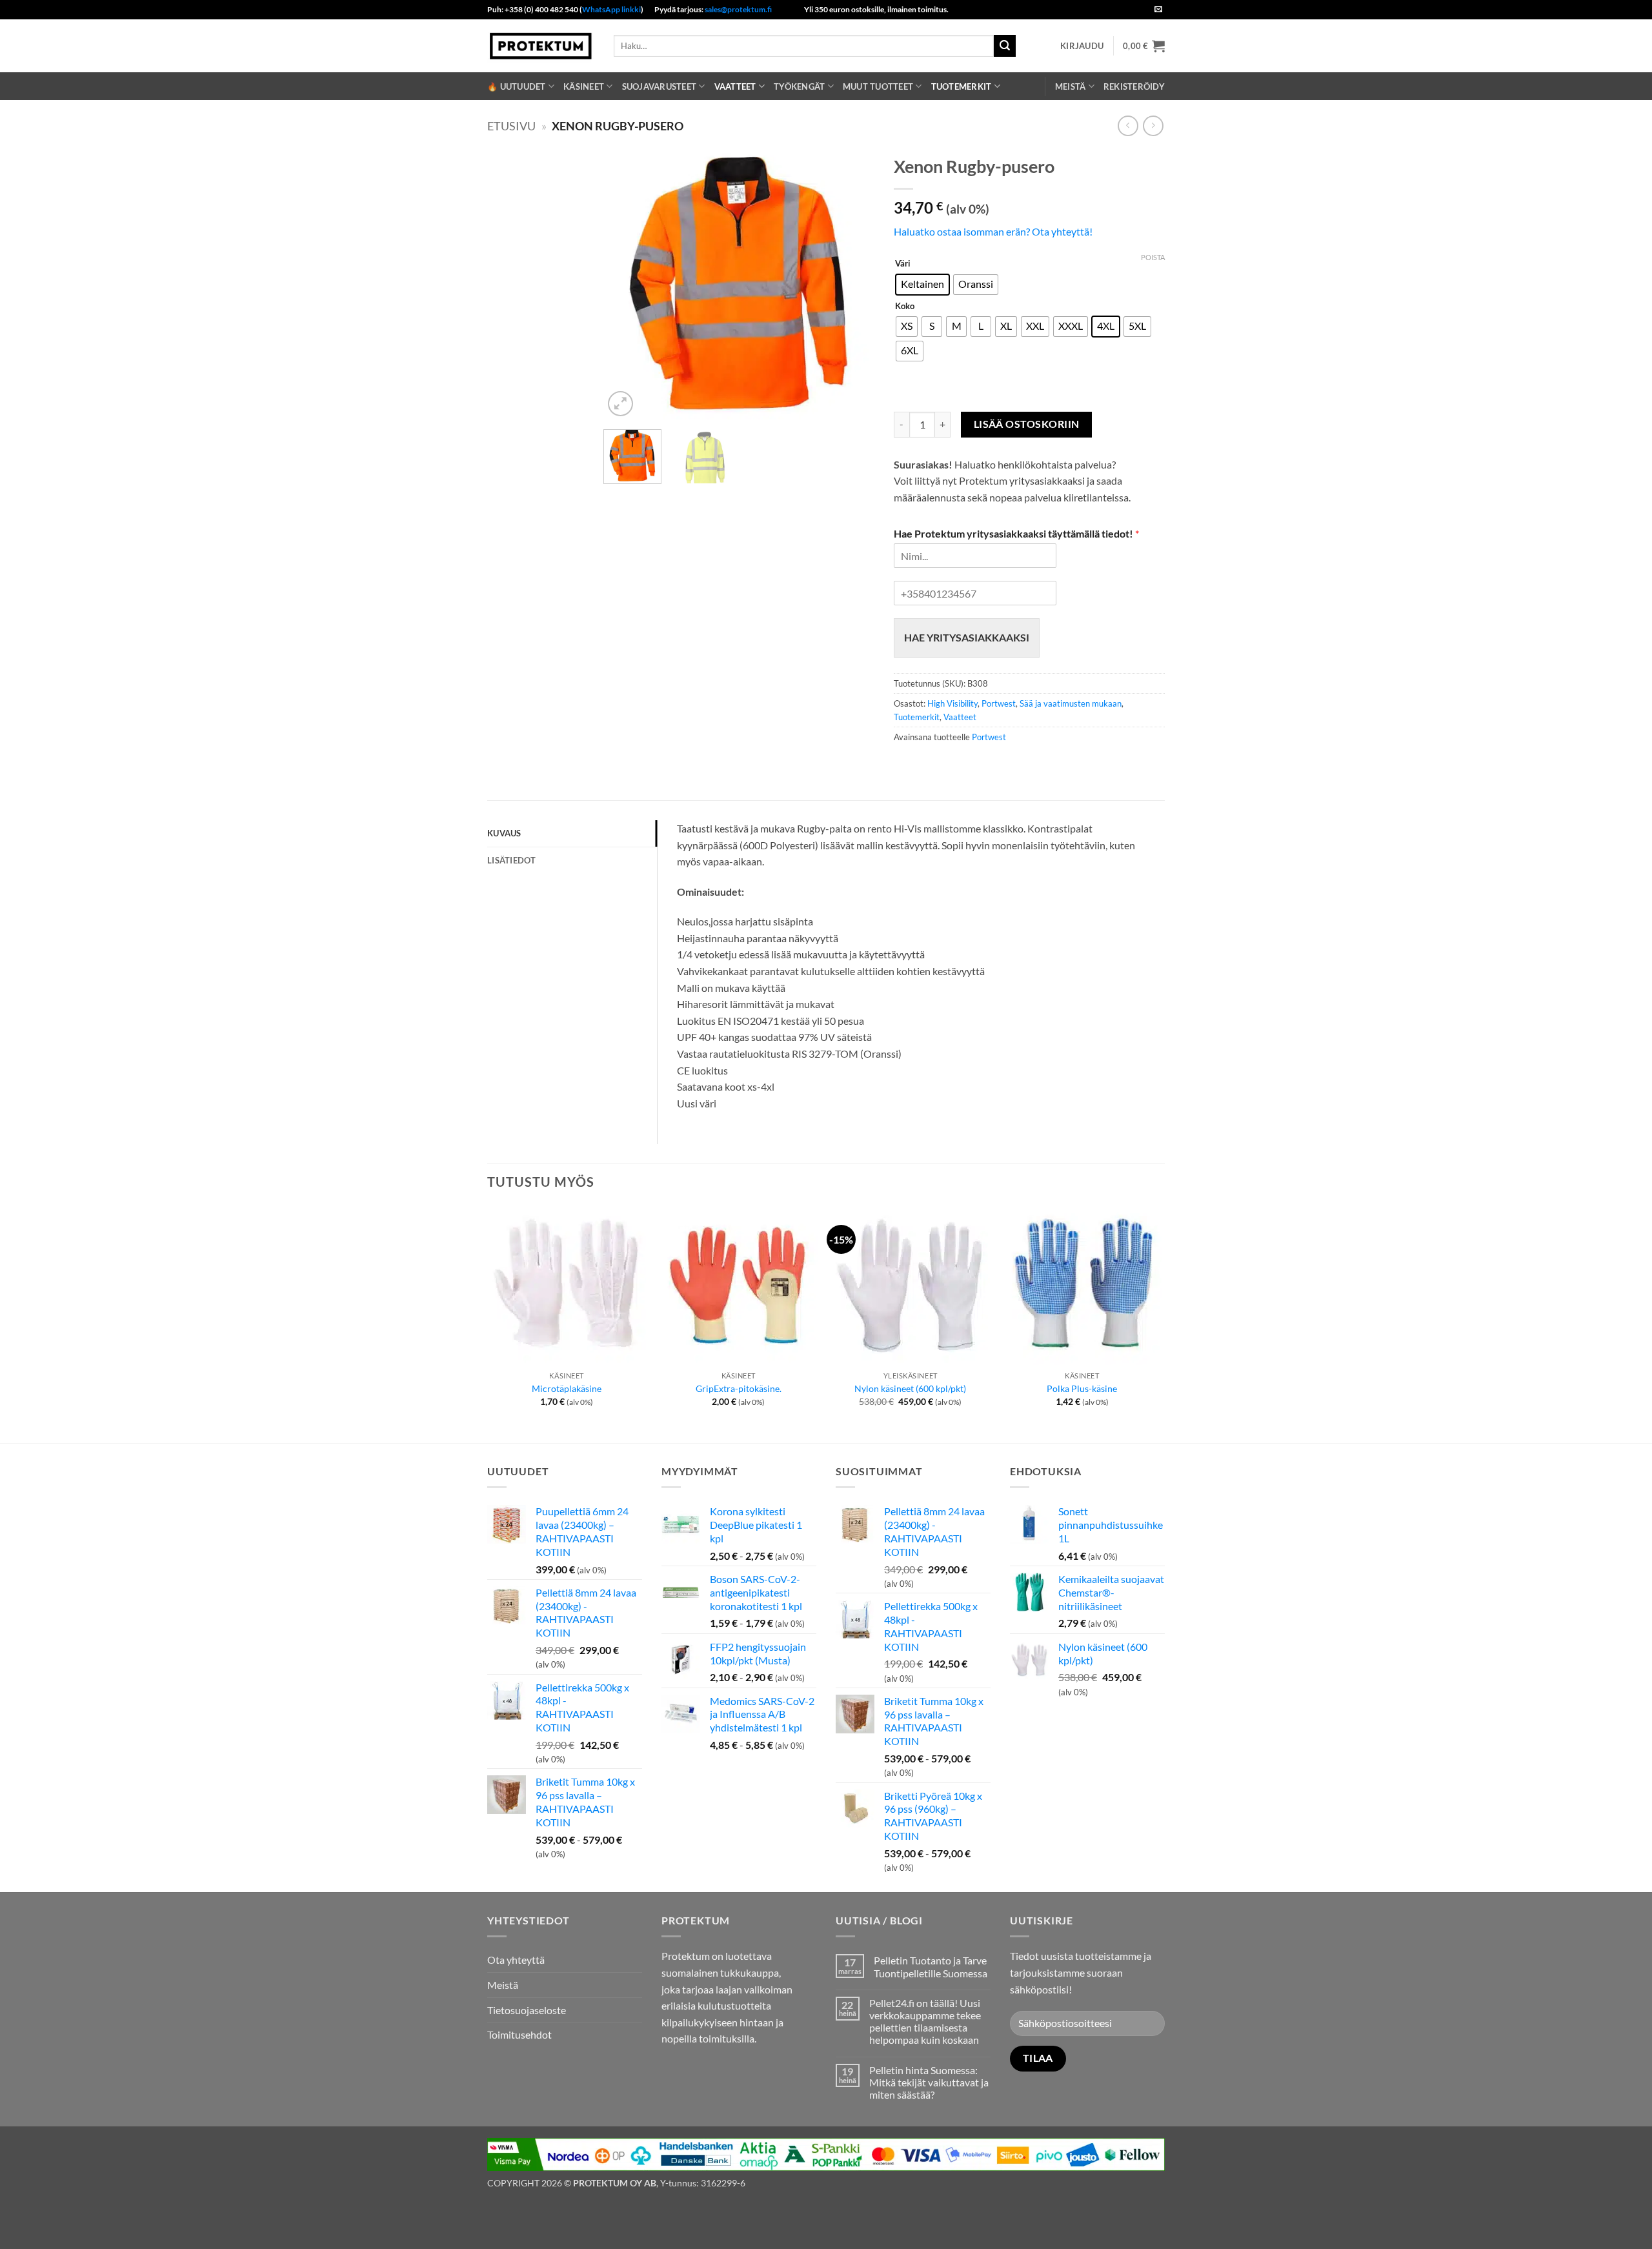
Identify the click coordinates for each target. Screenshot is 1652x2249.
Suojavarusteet (660, 86)
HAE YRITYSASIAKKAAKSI (967, 637)
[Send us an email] (1158, 10)
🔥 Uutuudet (517, 86)
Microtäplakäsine (567, 1388)
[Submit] (1005, 46)
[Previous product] (1153, 126)
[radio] (922, 285)
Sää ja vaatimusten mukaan (1071, 703)
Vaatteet (735, 86)
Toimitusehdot (519, 2034)
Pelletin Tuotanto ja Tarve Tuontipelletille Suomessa (931, 1966)
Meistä (1071, 86)
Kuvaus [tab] (504, 833)
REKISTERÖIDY (1134, 86)
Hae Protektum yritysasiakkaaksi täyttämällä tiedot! (1016, 533)
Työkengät (799, 86)
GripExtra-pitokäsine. (739, 1388)
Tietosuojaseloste (527, 2010)
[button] (1082, 46)
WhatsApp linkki (611, 9)
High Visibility (952, 703)
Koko (905, 307)
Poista (1153, 257)
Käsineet (584, 86)
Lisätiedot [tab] (512, 860)
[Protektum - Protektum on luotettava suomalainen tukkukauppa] (541, 45)
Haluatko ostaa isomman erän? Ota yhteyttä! (993, 231)
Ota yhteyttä (516, 1960)
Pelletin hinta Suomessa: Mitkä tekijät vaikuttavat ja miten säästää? (929, 2082)
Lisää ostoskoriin (1027, 424)
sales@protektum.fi (738, 9)
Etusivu (511, 126)
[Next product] (1128, 126)
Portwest (999, 703)
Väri (903, 264)
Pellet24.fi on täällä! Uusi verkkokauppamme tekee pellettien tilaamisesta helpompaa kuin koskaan (925, 2022)
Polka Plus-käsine (1082, 1388)
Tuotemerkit (962, 86)
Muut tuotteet (878, 86)
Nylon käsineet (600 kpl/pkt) (910, 1388)
